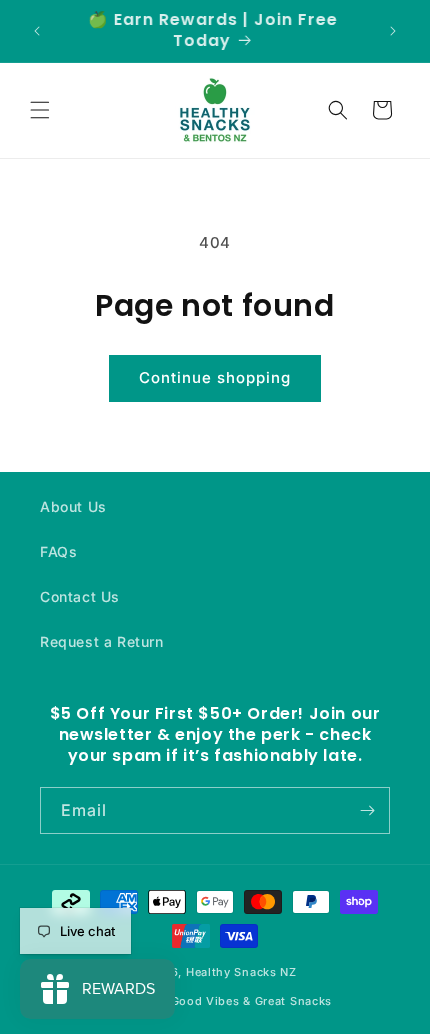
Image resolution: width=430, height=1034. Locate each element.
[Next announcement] (393, 31)
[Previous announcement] (37, 31)
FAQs (58, 551)
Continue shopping (215, 377)
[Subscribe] (367, 810)
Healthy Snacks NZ (241, 972)
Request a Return (102, 641)
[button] (40, 110)
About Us (73, 506)
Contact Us (80, 596)
